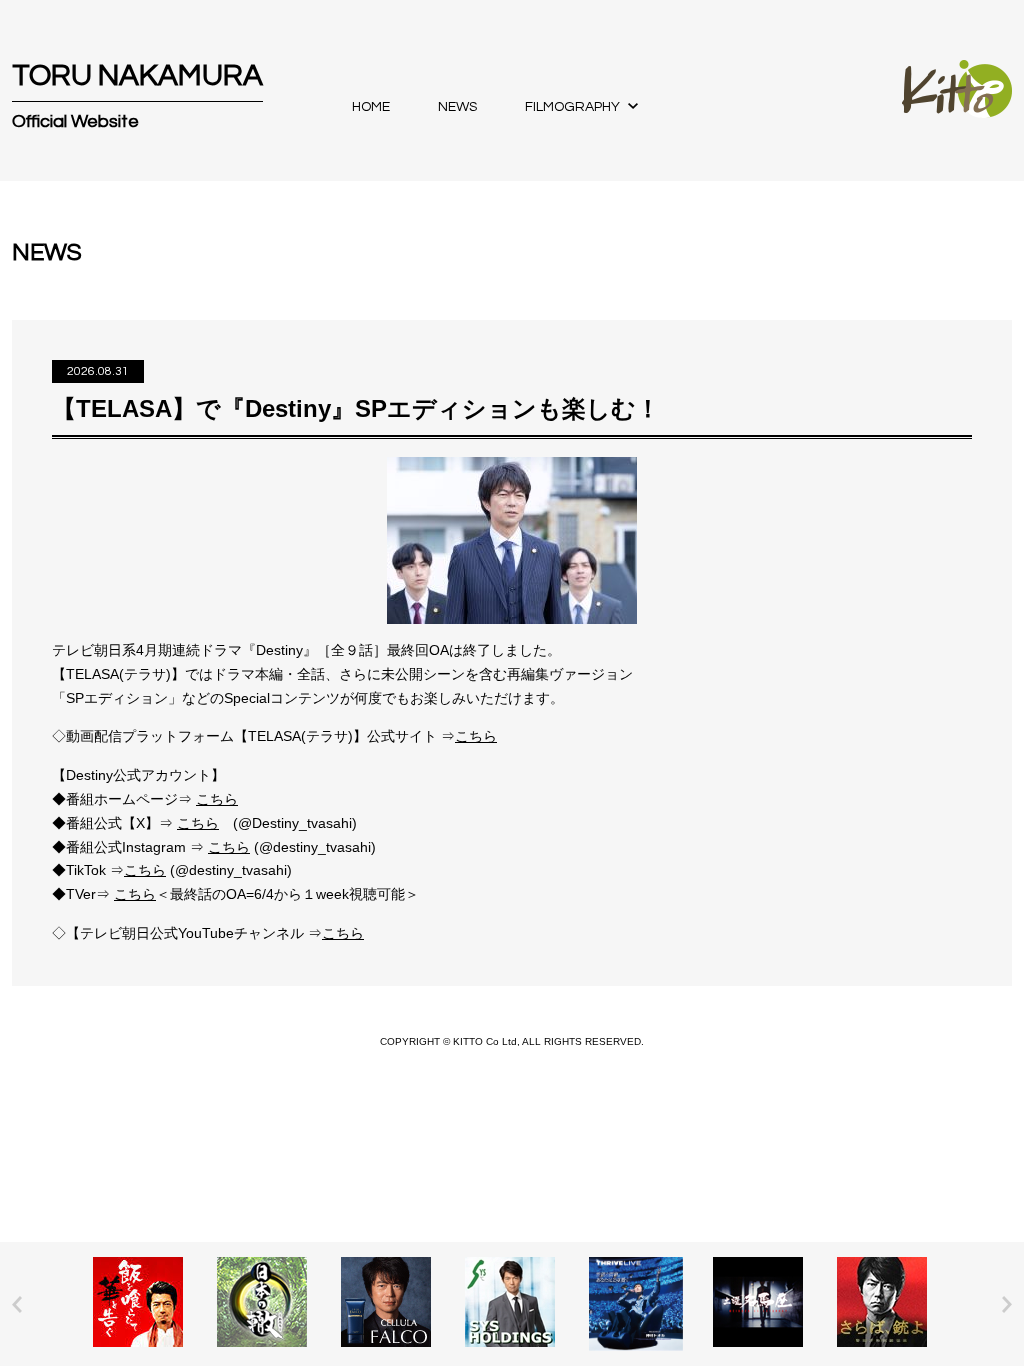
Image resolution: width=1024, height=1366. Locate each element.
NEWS (457, 107)
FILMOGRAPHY (572, 107)
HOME (371, 107)
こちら (476, 736)
